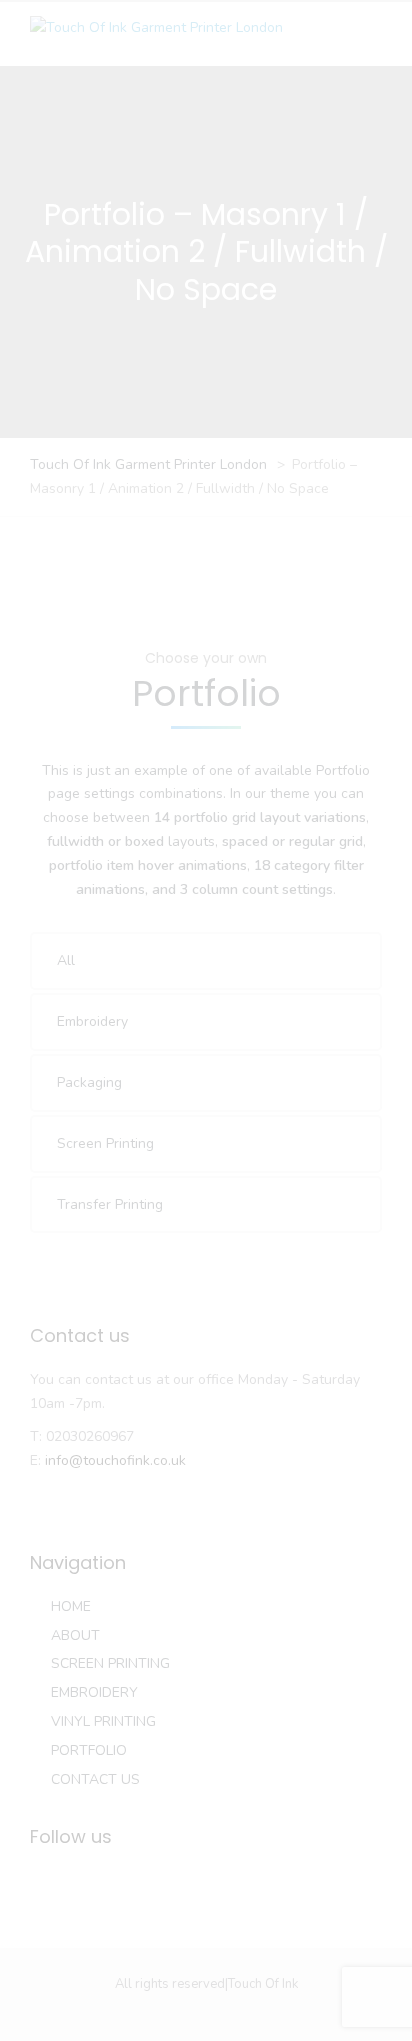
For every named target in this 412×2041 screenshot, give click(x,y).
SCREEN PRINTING (110, 1663)
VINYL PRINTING (103, 1721)
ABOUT (75, 1635)
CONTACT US (95, 1779)
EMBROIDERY (94, 1692)
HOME (71, 1606)
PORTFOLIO (89, 1750)
